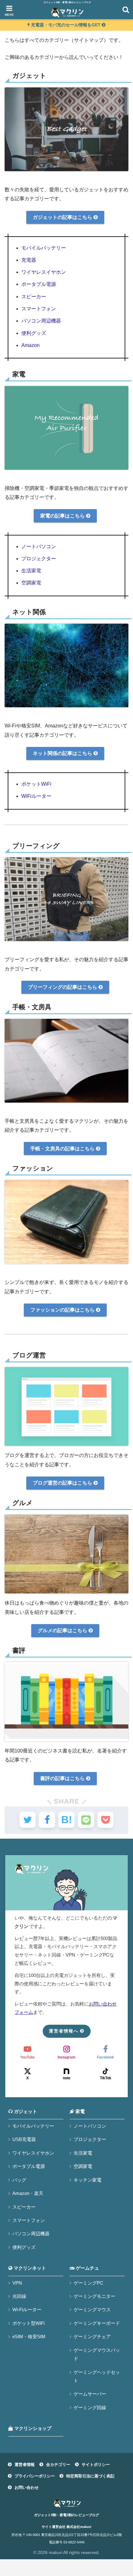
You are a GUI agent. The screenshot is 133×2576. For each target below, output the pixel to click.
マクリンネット (29, 2268)
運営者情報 (25, 2465)
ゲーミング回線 (90, 2407)
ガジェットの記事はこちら (63, 217)
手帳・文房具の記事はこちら (63, 1149)
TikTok (106, 2078)
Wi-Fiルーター (27, 2310)
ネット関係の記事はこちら (63, 753)
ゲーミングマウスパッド (97, 2354)
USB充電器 (24, 2139)
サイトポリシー (96, 2465)
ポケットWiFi (36, 784)
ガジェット (25, 2112)
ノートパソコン (39, 546)
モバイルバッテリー (44, 248)
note (67, 2078)
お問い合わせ (27, 2487)
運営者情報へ (64, 2031)
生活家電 (31, 571)
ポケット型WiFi (28, 2323)
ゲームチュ (87, 2268)
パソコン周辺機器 (41, 321)
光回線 (19, 2296)
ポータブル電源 (39, 284)
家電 (79, 2112)
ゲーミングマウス (92, 2310)
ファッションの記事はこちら (63, 1310)
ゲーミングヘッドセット (97, 2376)
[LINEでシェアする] (86, 1820)
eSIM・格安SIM (29, 2336)
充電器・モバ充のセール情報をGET (66, 25)
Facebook (105, 2057)
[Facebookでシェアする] (47, 1820)
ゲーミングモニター (94, 2296)
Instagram (66, 2057)
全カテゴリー (58, 2465)
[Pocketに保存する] (105, 1820)
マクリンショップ (32, 2428)
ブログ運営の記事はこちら (63, 1483)
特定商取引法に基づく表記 (90, 2476)
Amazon (30, 345)
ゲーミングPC (88, 2283)
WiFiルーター (36, 796)
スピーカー (34, 297)
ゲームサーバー (90, 2394)
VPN (17, 2283)
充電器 (29, 260)
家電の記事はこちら (63, 516)
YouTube (28, 2057)
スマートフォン (39, 309)
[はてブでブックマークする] (66, 1820)
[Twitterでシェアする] (28, 1820)
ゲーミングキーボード (97, 2323)
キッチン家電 (88, 2180)
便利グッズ (34, 333)
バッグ (19, 2180)
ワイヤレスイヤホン (44, 272)
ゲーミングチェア (92, 2336)
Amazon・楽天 (28, 2193)
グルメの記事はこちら (63, 1630)
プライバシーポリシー (35, 2476)
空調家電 (31, 583)
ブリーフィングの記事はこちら (63, 987)
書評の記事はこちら (63, 1778)
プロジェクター (39, 559)
